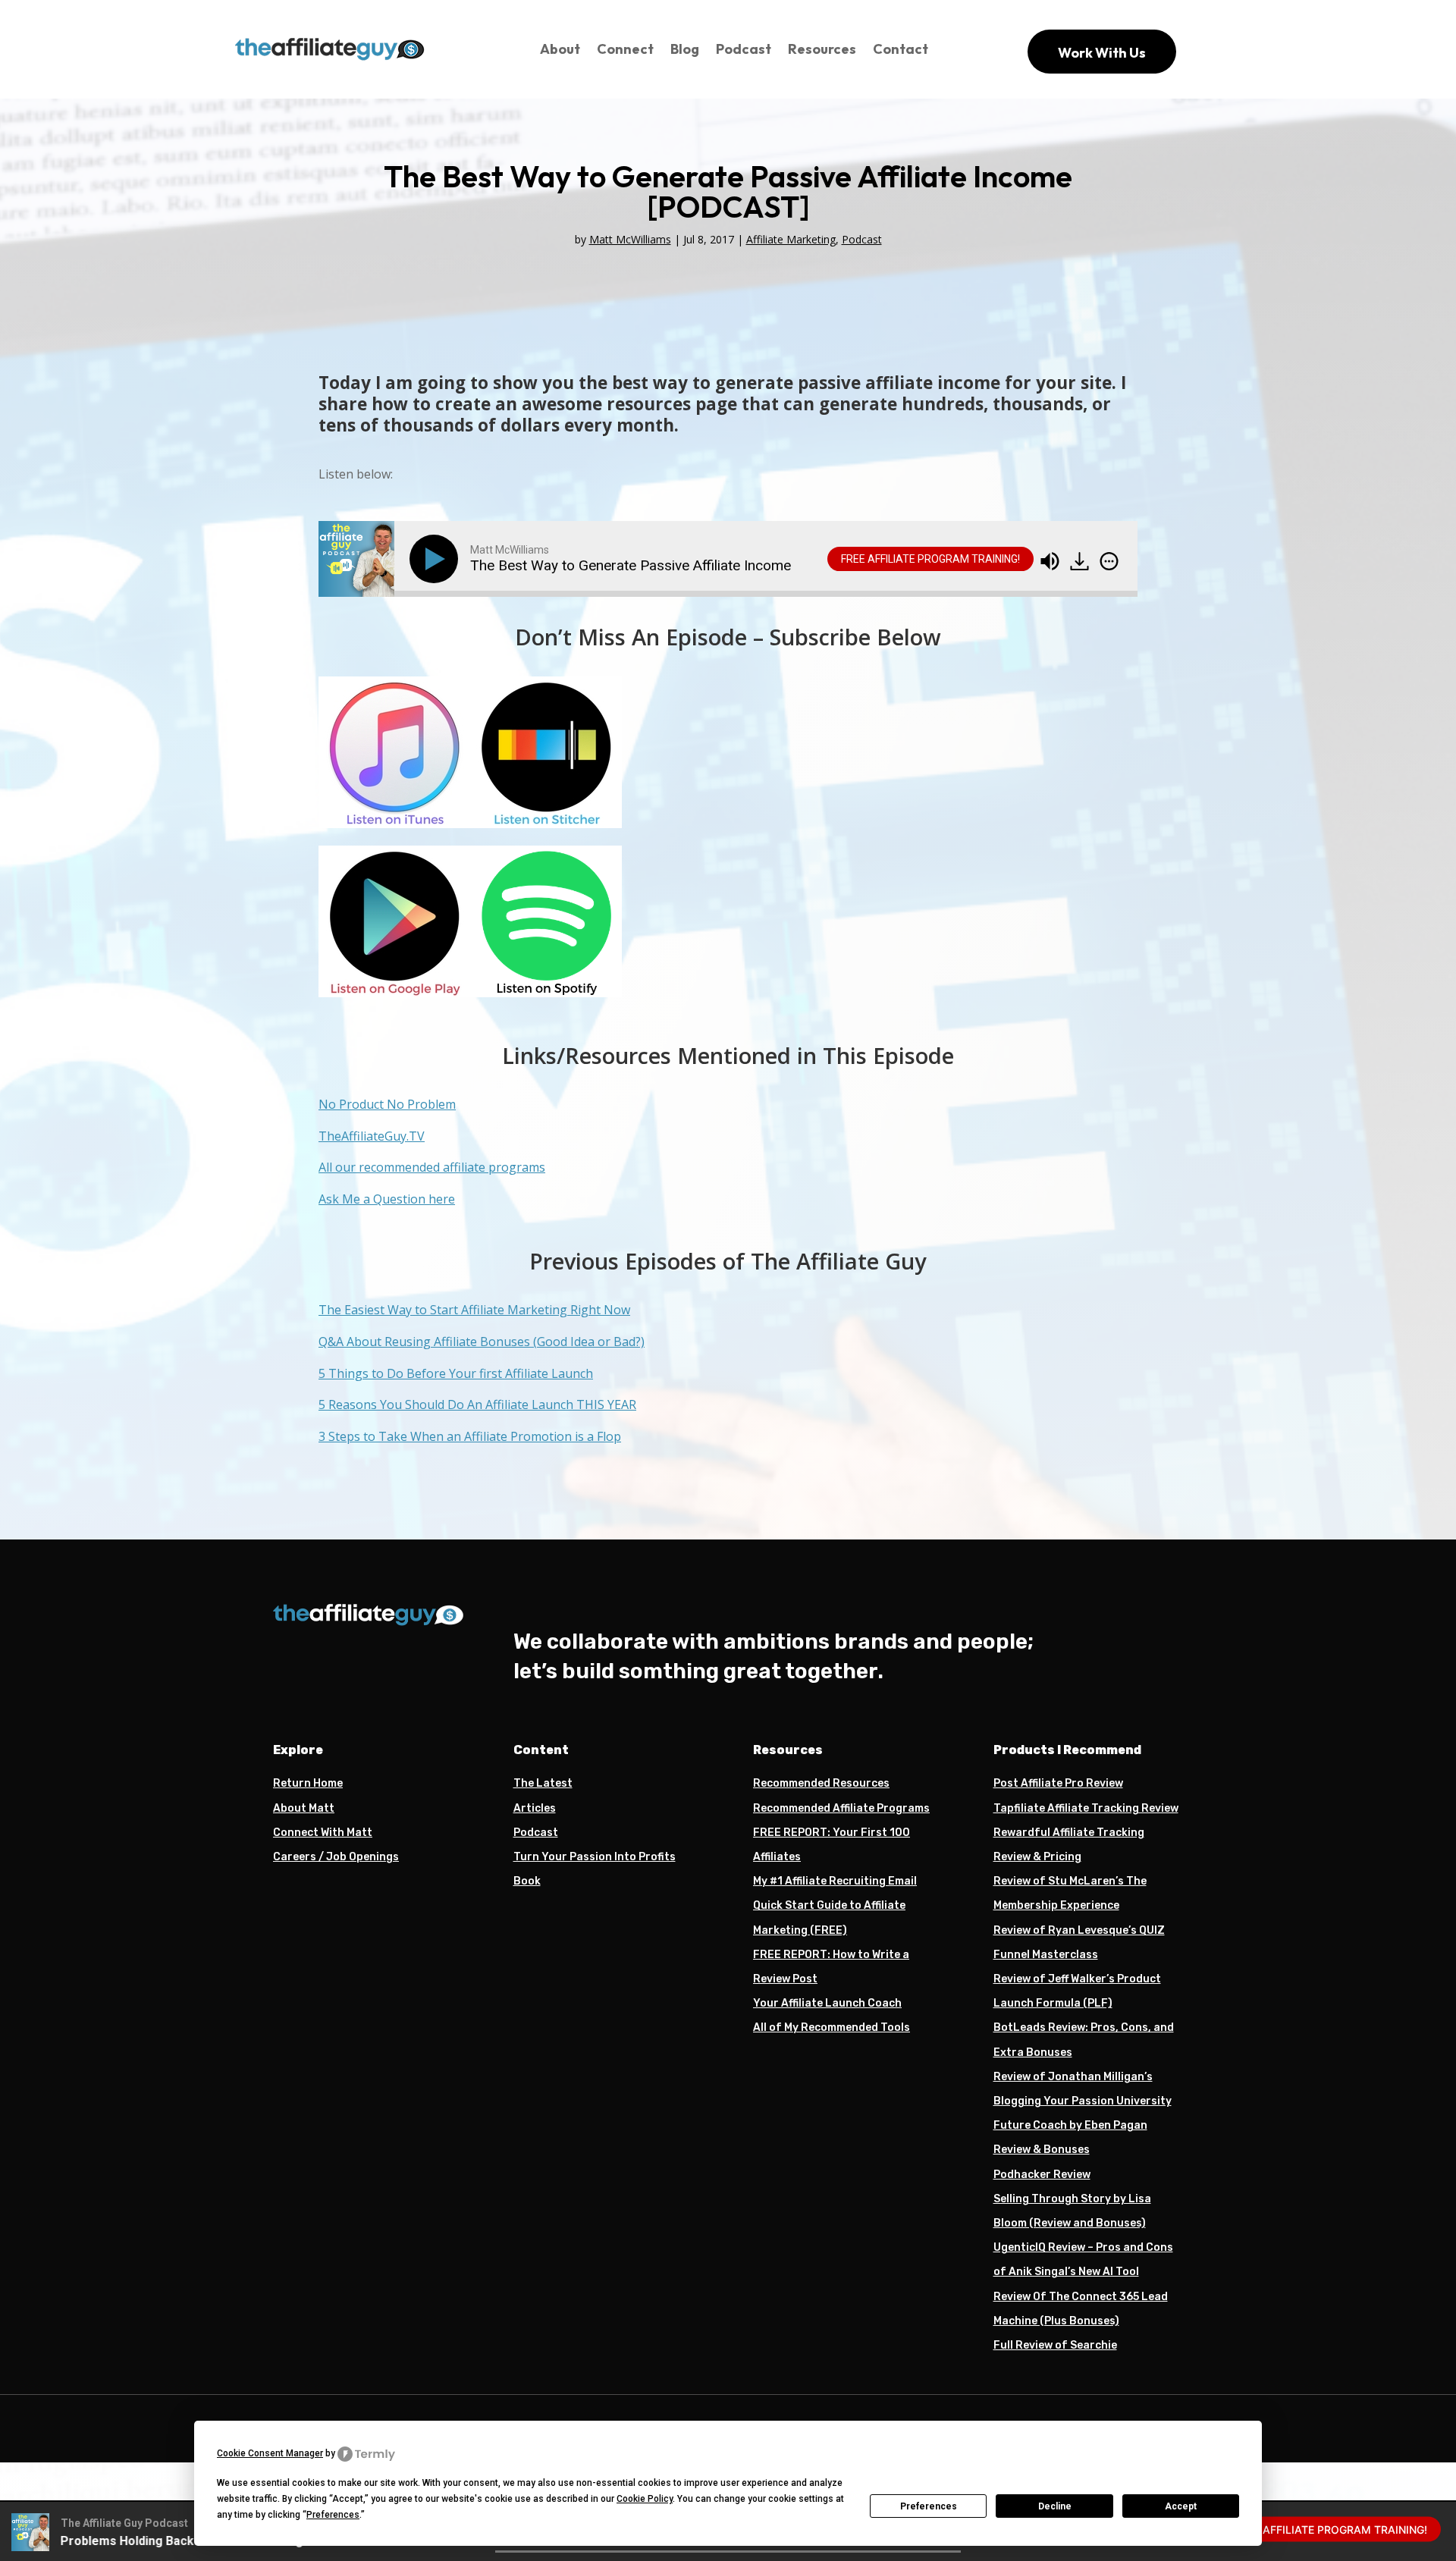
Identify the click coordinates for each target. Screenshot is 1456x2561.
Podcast (744, 49)
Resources (822, 49)
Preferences (929, 2506)
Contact (901, 49)
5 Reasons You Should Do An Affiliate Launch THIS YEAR (477, 1404)
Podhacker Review (1042, 2175)
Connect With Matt (323, 1833)
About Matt (304, 1808)
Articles (535, 1808)
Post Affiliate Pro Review (1058, 1783)
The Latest (543, 1783)
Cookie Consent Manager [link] (270, 2453)
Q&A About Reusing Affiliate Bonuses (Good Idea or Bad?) (482, 1342)
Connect (625, 49)
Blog (685, 49)
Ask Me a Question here (387, 1199)
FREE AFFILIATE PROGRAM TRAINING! (930, 559)
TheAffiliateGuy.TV (372, 1136)
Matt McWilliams (630, 239)
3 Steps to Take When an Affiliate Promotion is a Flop (470, 1436)
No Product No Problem (387, 1104)
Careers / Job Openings (336, 1857)
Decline (1055, 2506)
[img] (1109, 561)
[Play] (437, 559)
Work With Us (1102, 53)
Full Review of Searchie (1055, 2345)
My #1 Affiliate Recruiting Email (835, 1881)
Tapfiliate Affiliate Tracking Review (1086, 1808)
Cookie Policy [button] (645, 2499)
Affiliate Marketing (791, 239)
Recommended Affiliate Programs (841, 1808)
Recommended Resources (821, 1783)
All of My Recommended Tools (832, 2027)
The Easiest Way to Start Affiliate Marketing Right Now (474, 1310)
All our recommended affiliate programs (432, 1167)
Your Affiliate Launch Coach (827, 2003)
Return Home (308, 1783)
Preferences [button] (333, 2515)
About (560, 49)
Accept (1181, 2506)
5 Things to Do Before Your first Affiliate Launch (456, 1373)
